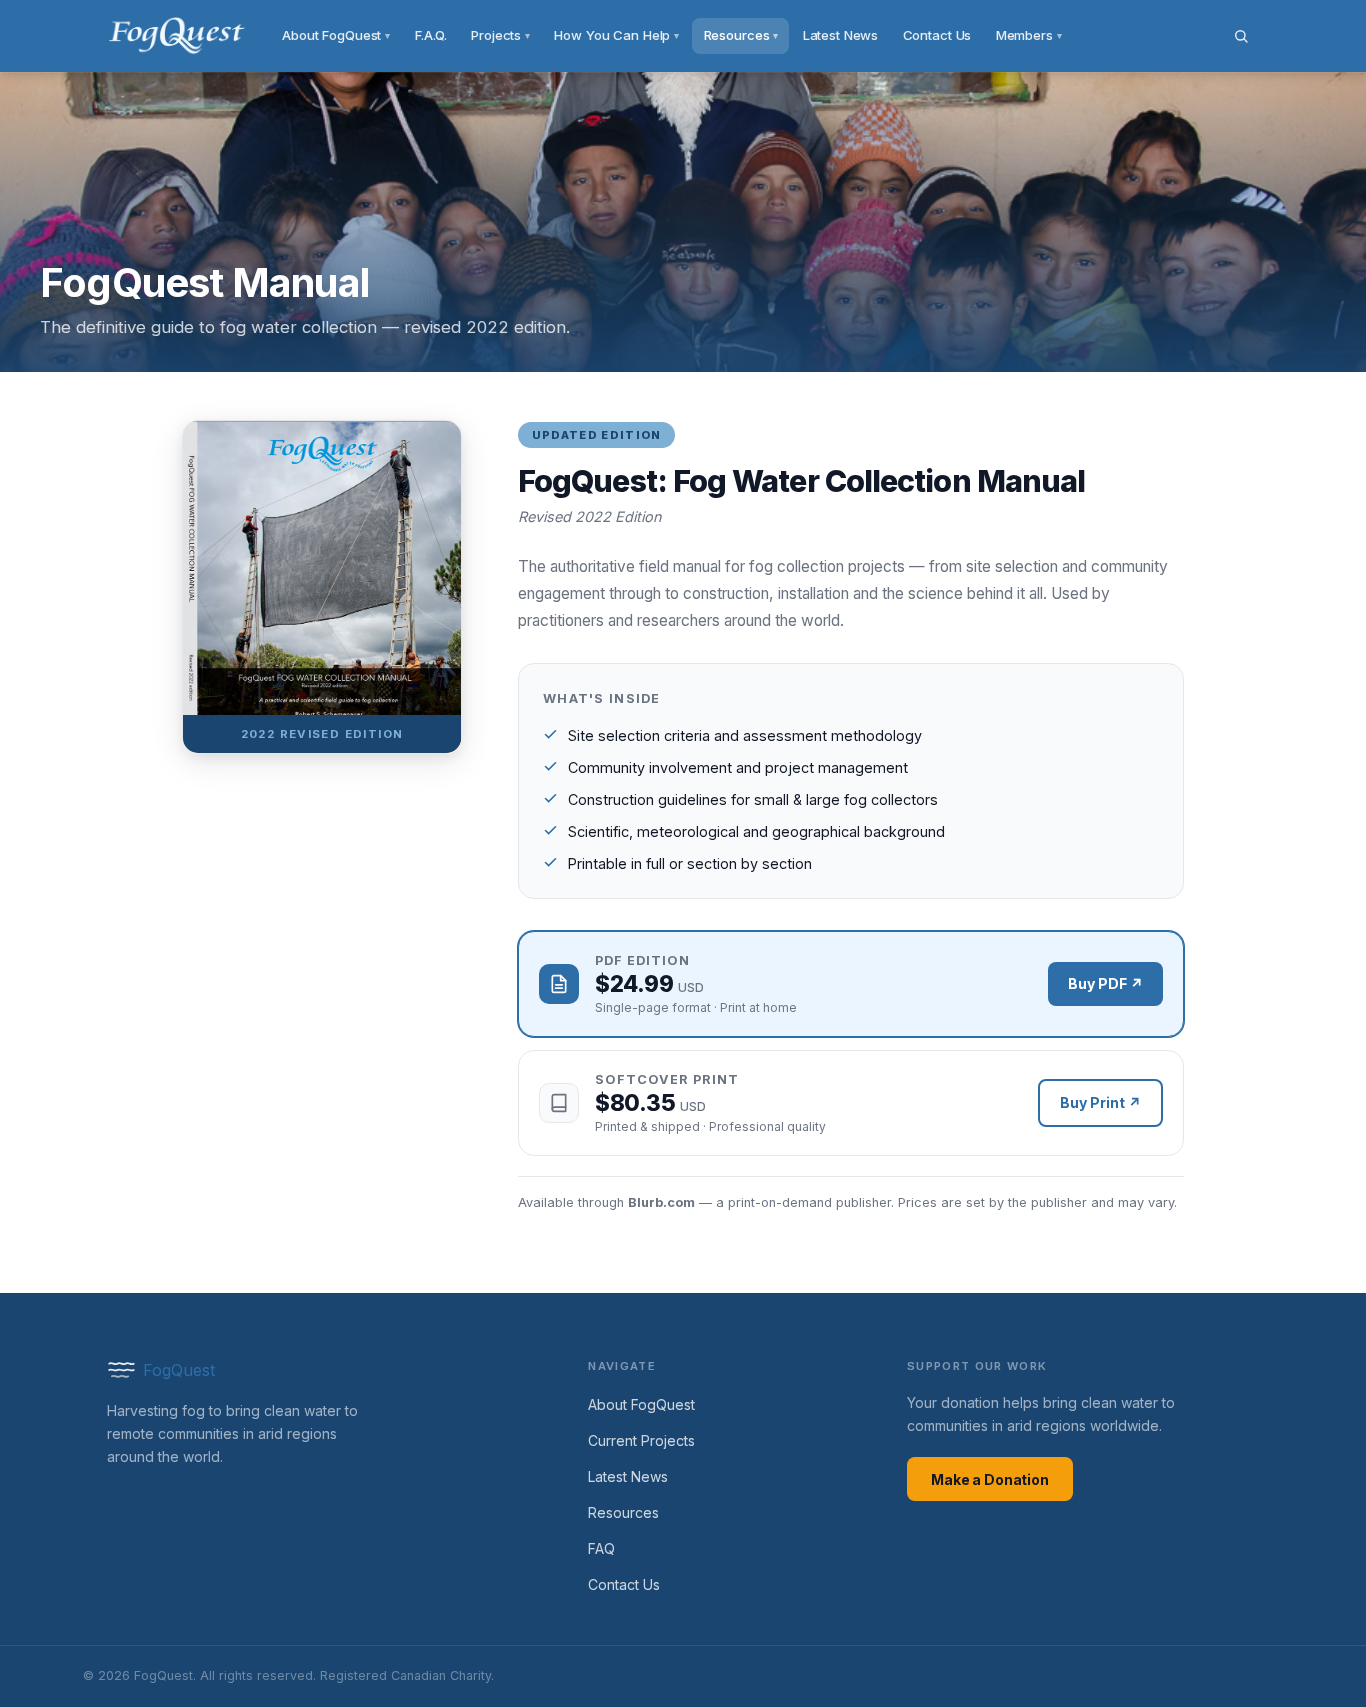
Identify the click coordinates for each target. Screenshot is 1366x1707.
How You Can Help (616, 35)
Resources (741, 35)
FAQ (601, 1548)
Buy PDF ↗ (1105, 983)
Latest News (841, 35)
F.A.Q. (431, 35)
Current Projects (641, 1440)
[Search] (1241, 36)
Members (1029, 35)
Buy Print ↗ (1100, 1102)
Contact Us (937, 35)
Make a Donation (990, 1479)
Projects (500, 35)
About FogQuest (336, 35)
